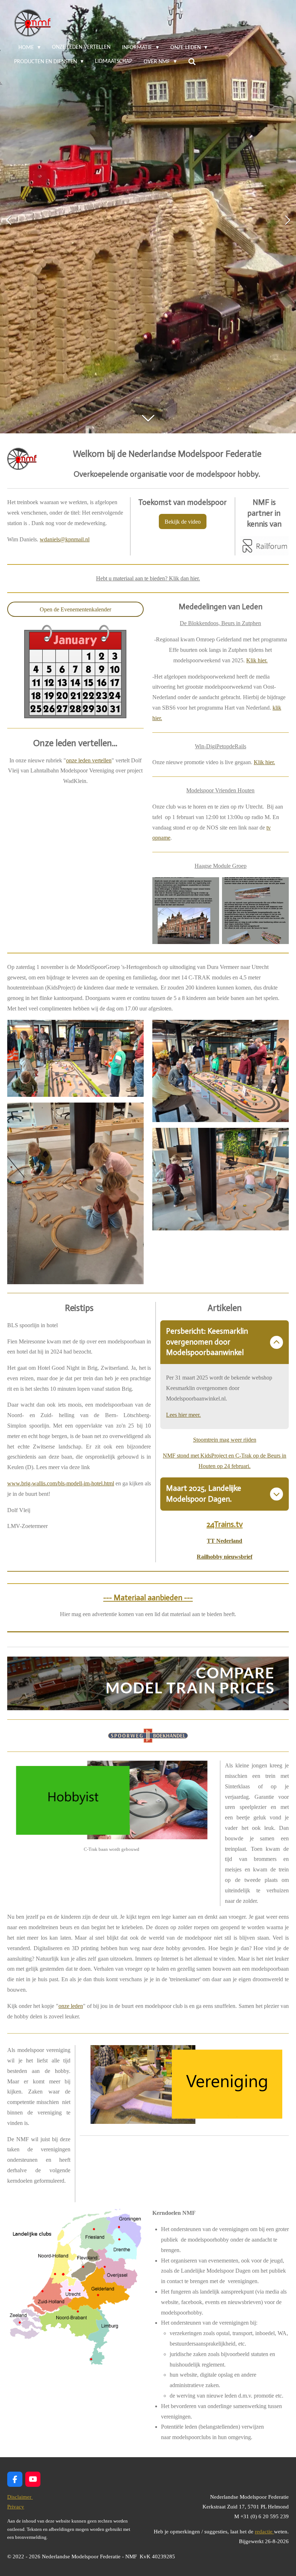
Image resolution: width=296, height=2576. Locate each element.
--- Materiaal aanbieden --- (148, 1598)
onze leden (71, 2006)
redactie (264, 2532)
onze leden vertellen (89, 760)
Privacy (16, 2507)
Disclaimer (20, 2497)
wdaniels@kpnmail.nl (65, 539)
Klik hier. (257, 660)
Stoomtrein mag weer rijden (225, 1440)
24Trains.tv (225, 1524)
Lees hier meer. (183, 1415)
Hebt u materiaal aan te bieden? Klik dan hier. (148, 578)
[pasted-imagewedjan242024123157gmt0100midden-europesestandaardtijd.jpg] (186, 911)
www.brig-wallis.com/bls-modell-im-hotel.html (61, 1483)
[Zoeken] (192, 62)
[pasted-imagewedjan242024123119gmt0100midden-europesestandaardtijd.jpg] (255, 911)
